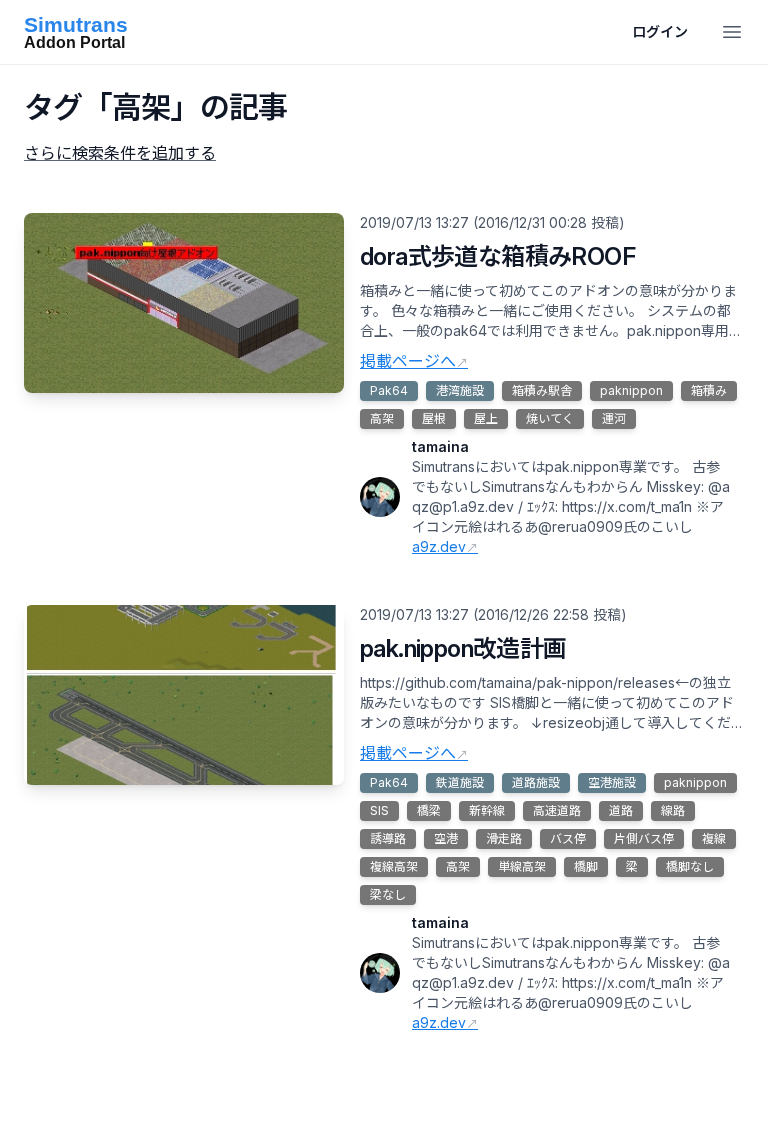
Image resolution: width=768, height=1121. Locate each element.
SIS (379, 810)
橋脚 (586, 866)
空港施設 (612, 782)
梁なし (388, 894)
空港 (446, 838)
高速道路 (557, 810)
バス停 (568, 838)
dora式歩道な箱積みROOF (497, 256)
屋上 (486, 418)
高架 (382, 418)
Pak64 (389, 390)
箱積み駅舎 (542, 390)
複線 (714, 838)
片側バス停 (644, 838)
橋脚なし (690, 866)
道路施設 (536, 782)
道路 (621, 810)
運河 (614, 418)
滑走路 (504, 838)
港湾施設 (460, 390)
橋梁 (429, 810)
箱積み (709, 390)
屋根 (434, 418)
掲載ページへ (408, 361)
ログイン (660, 31)
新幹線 (487, 810)
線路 (673, 810)
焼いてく (550, 418)
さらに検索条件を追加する (120, 153)
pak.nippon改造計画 (463, 648)
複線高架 (394, 866)
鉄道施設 (460, 782)
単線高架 (522, 866)
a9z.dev (439, 546)
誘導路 (388, 838)
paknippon (631, 390)
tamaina (440, 446)
